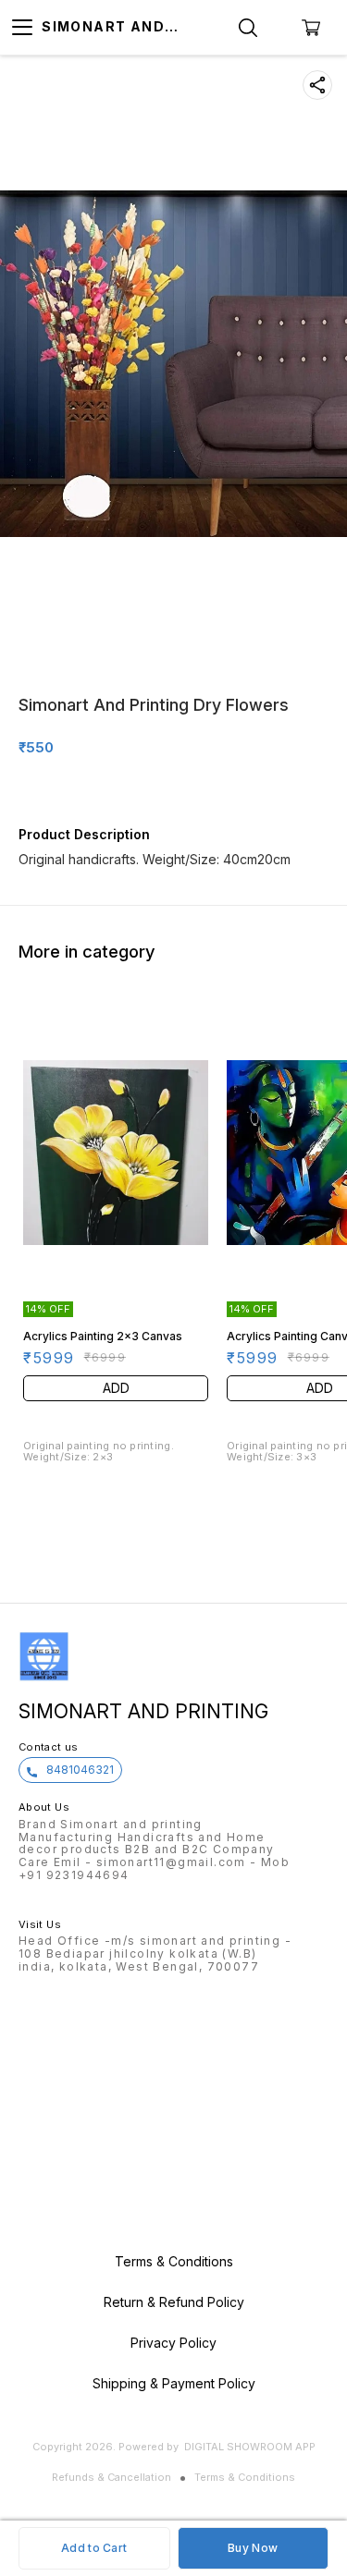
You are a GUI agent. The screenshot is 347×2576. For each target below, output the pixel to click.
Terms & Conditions (245, 2477)
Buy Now (253, 2548)
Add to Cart (94, 2548)
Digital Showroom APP (250, 2447)
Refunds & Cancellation (112, 2477)
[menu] (22, 28)
